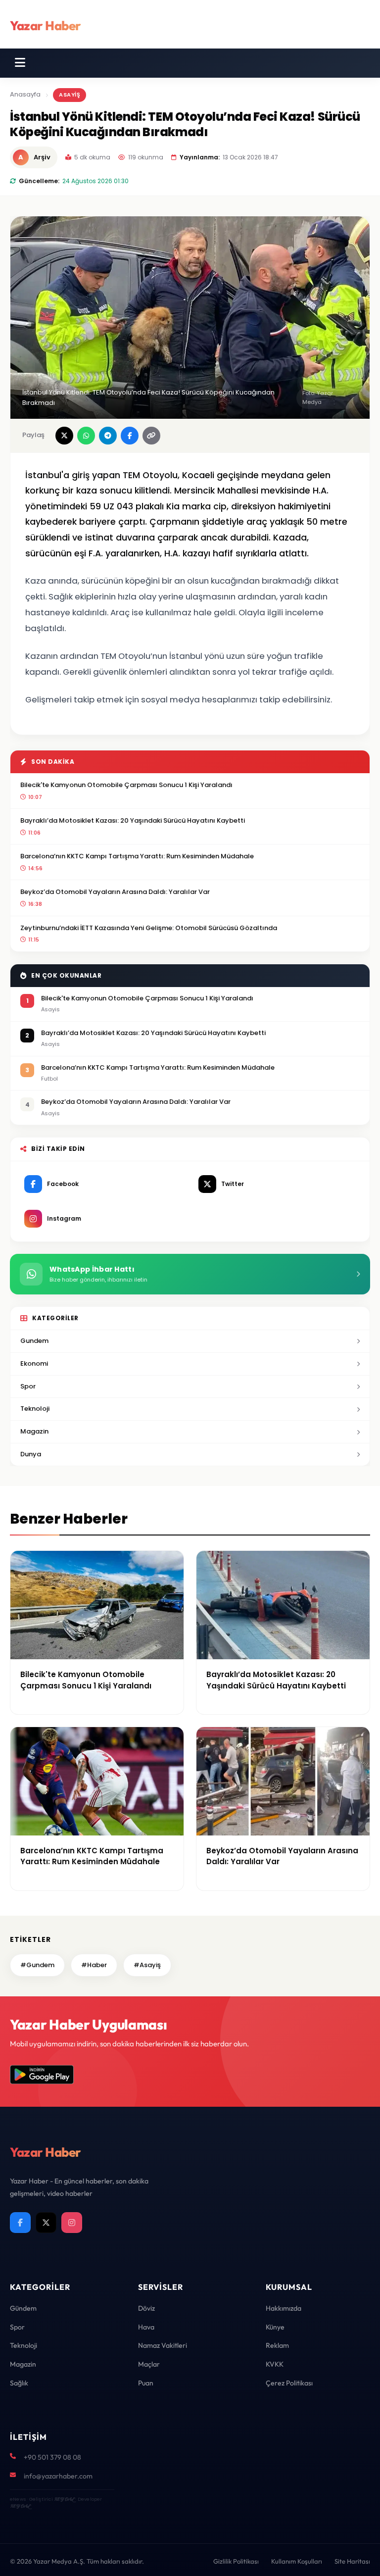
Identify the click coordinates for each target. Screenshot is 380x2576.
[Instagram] (72, 2223)
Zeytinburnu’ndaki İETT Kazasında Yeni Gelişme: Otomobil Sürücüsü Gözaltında (149, 928)
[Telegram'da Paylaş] (108, 436)
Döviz (146, 2308)
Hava (146, 2327)
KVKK (275, 2364)
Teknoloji (35, 1409)
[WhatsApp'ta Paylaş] (86, 436)
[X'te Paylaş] (64, 436)
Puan (146, 2383)
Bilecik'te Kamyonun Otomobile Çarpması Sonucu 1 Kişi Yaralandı (126, 785)
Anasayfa (25, 94)
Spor (28, 1386)
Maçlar (149, 2364)
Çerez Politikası (289, 2383)
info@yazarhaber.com (58, 2476)
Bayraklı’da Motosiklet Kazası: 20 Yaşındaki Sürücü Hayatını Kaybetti (133, 820)
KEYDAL (64, 2499)
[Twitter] (46, 2223)
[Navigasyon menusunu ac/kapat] (20, 63)
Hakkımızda (284, 2308)
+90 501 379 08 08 (52, 2457)
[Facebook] (20, 2223)
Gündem (23, 2308)
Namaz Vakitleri (163, 2345)
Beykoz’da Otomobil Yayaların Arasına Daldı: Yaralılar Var (115, 892)
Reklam (277, 2345)
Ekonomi (34, 1363)
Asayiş (70, 95)
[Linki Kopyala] (151, 436)
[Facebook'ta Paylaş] (130, 436)
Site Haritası (352, 2561)
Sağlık (19, 2383)
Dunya (31, 1454)
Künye (275, 2327)
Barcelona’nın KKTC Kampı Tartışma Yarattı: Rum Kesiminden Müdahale (137, 856)
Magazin (34, 1431)
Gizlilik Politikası (236, 2561)
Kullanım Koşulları (297, 2561)
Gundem (34, 1341)
